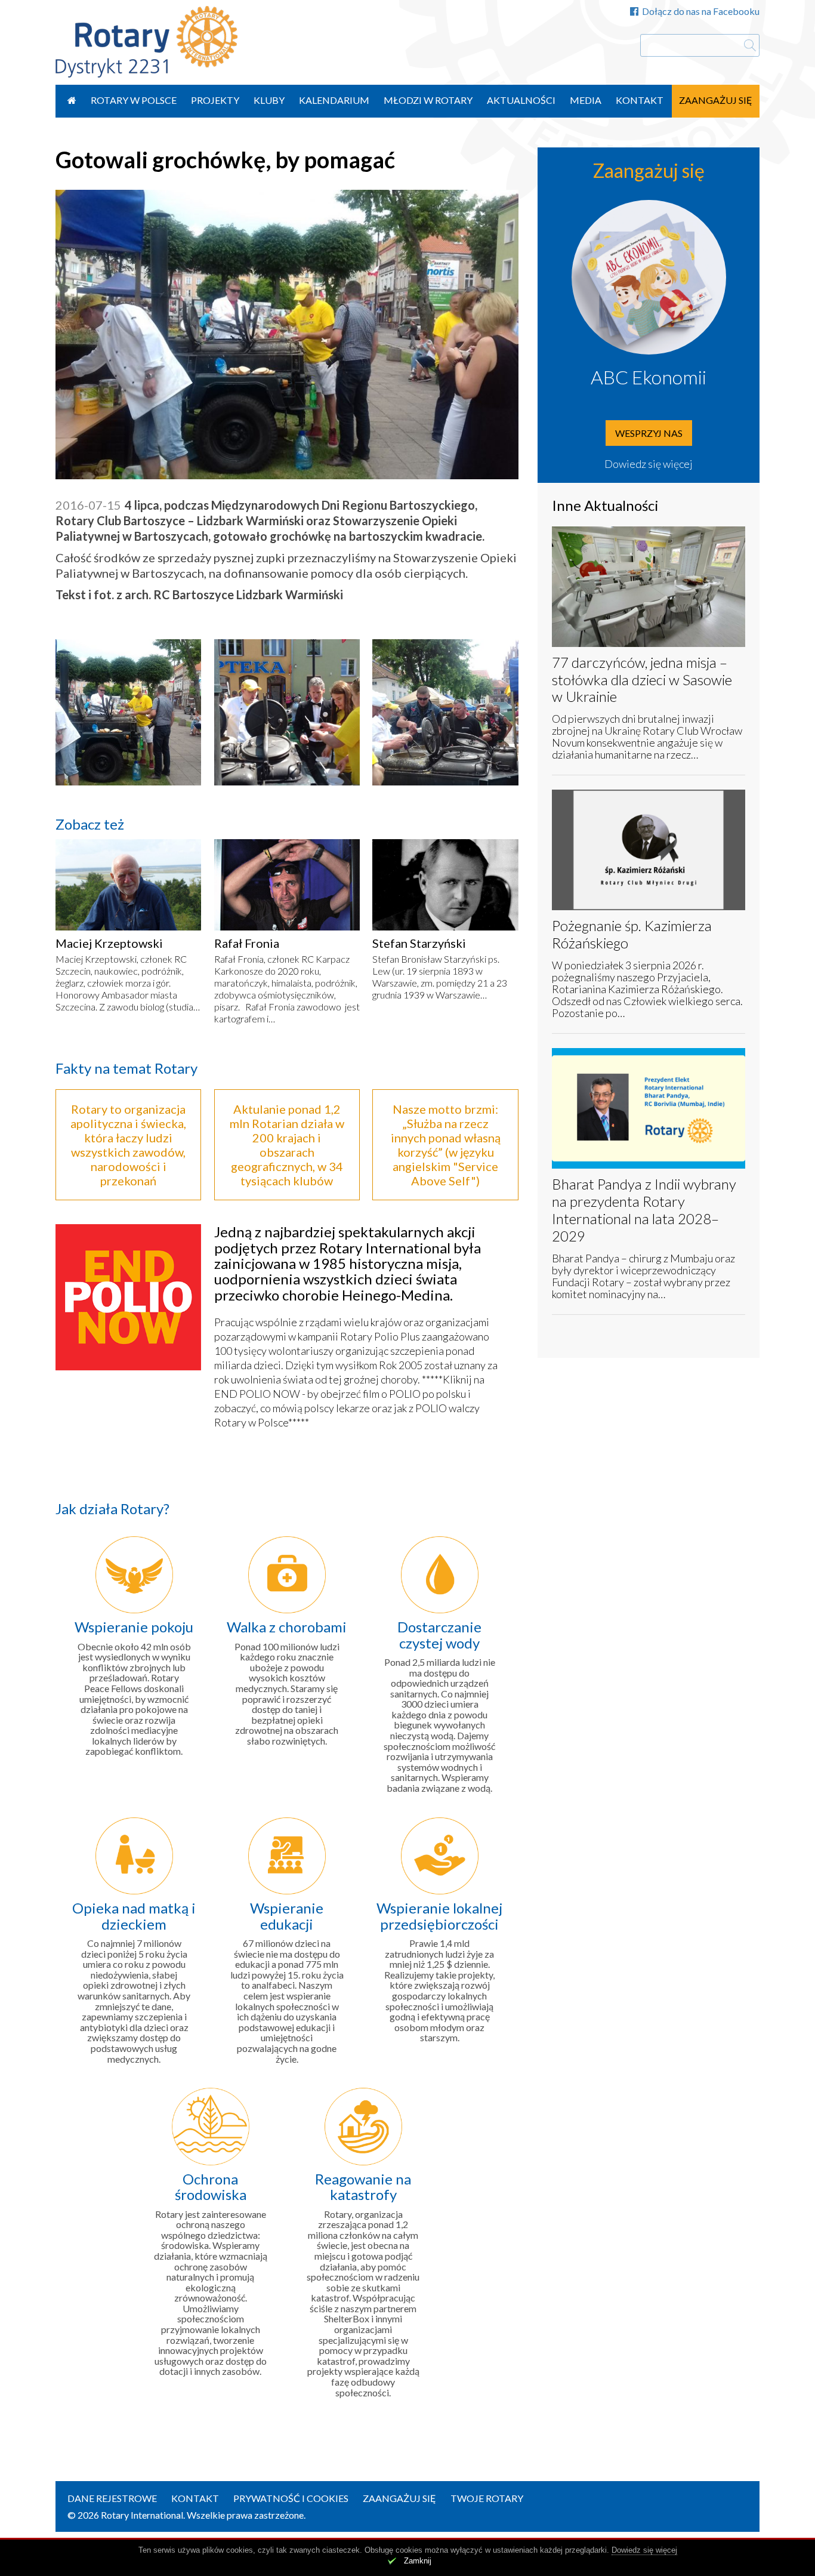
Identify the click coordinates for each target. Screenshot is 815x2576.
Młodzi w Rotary (428, 100)
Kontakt (640, 100)
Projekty (215, 100)
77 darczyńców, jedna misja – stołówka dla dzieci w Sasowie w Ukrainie (642, 680)
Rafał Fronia (247, 943)
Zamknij (418, 2561)
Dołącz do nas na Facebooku (701, 11)
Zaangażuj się (716, 100)
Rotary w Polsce (134, 100)
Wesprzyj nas (649, 433)
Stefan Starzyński (419, 943)
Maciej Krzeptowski (109, 943)
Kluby (269, 100)
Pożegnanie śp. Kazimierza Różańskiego (632, 934)
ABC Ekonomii (649, 377)
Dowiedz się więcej (649, 464)
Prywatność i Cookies (291, 2498)
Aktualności (521, 100)
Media (586, 100)
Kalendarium (334, 100)
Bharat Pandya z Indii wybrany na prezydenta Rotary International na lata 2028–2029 (644, 1210)
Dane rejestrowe (112, 2498)
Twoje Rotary (487, 2498)
